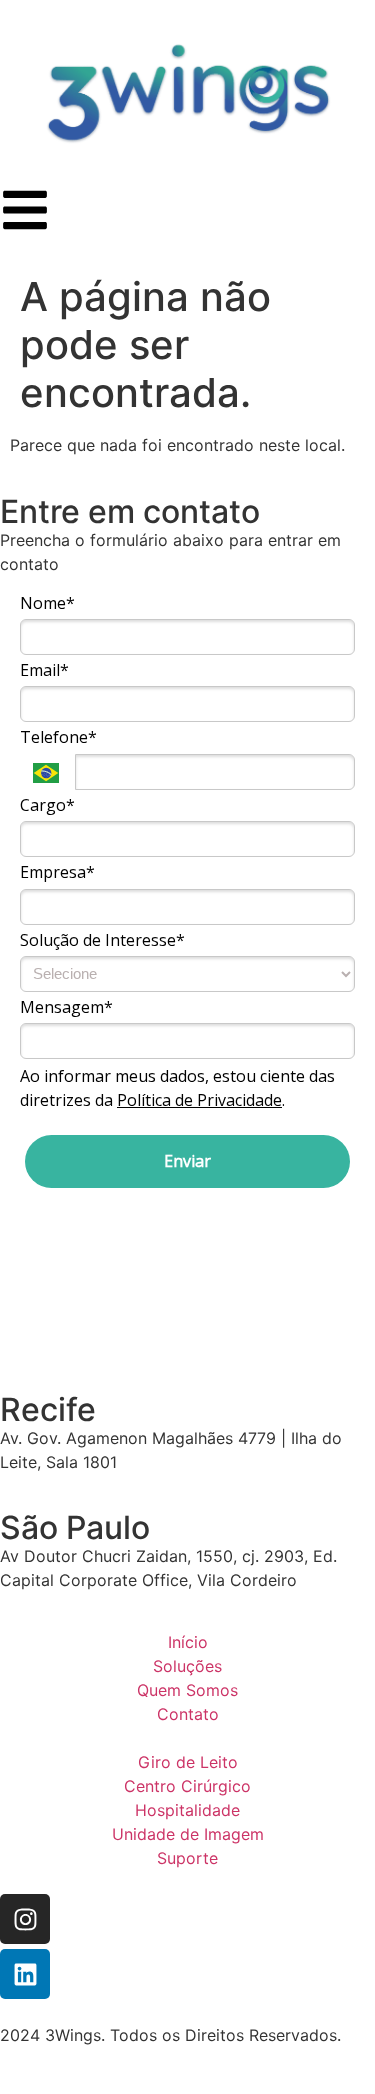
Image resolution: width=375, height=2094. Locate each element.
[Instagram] (25, 1919)
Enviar (187, 1161)
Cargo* (47, 805)
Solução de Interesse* (102, 940)
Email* (44, 670)
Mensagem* (66, 1007)
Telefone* (58, 737)
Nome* (47, 603)
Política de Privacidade (199, 1100)
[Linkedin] (25, 1974)
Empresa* (57, 872)
